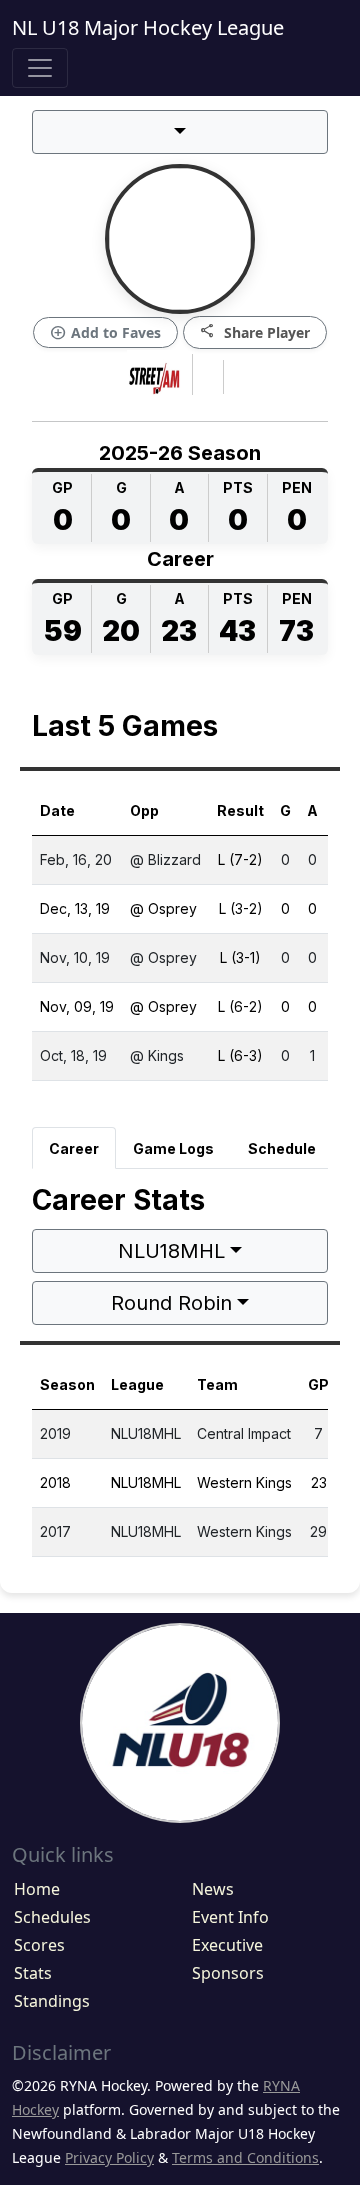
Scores (39, 1945)
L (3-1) (240, 957)
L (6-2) (240, 1006)
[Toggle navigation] (40, 68)
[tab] (74, 1148)
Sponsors (228, 1973)
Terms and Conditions (245, 2157)
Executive (227, 1945)
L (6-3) (240, 1055)
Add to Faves (105, 333)
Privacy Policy (109, 2157)
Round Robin (171, 1303)
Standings (52, 2001)
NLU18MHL (171, 1251)
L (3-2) (241, 908)
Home (37, 1889)
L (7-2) (240, 859)
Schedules (52, 1917)
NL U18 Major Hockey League (148, 27)
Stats (33, 1973)
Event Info (230, 1917)
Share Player (255, 331)
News (213, 1889)
